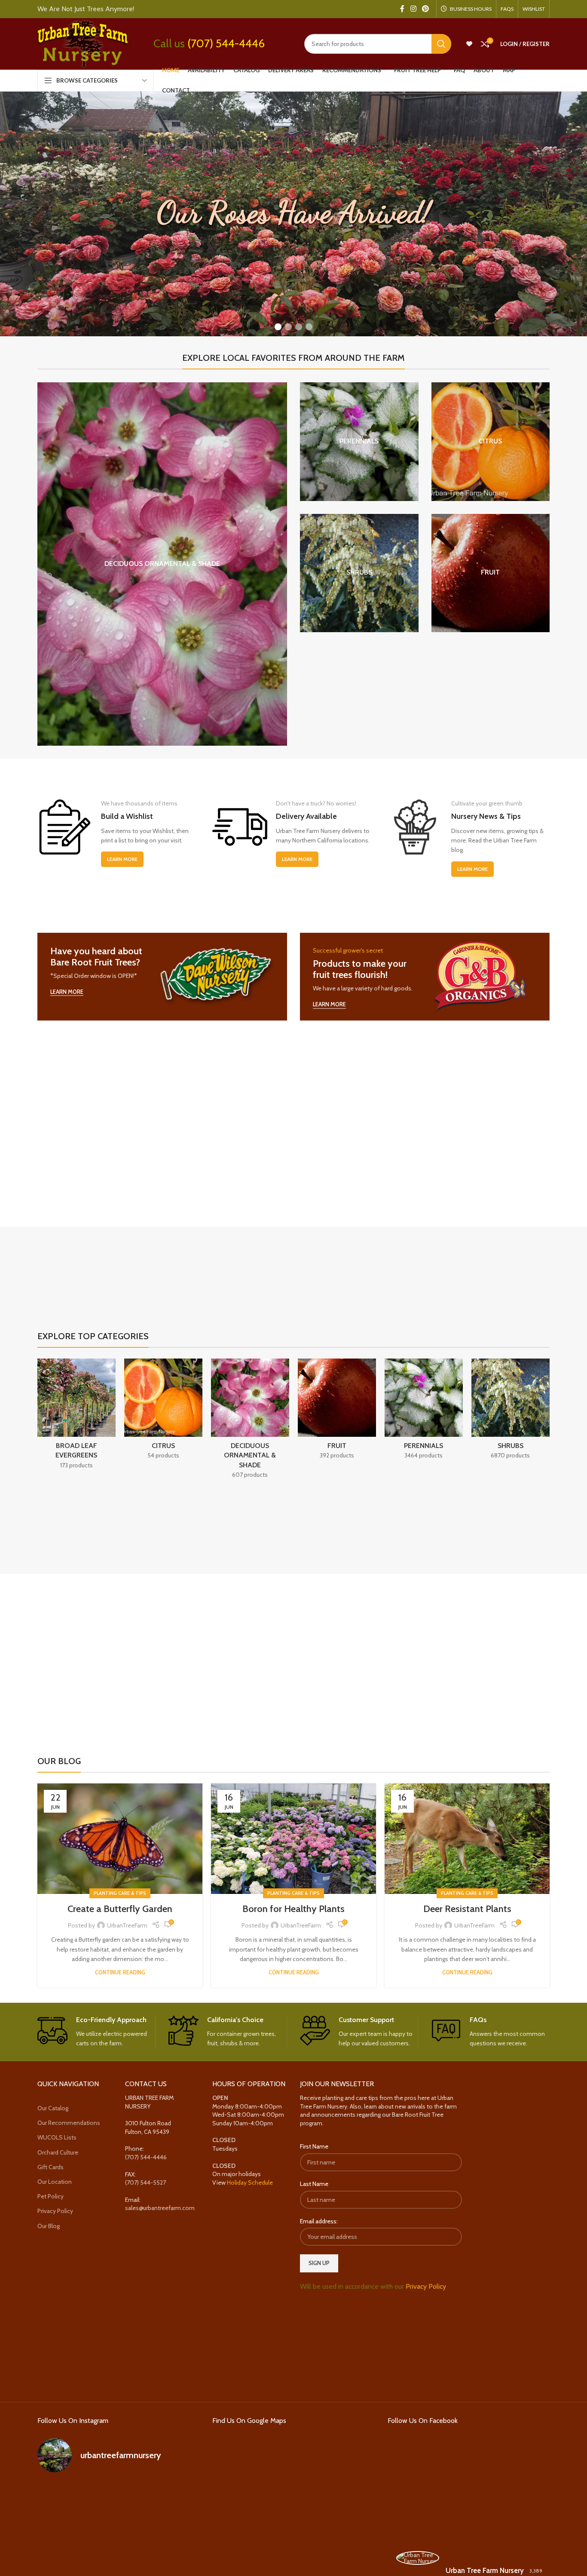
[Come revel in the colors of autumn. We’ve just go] (63, 2497)
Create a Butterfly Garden (120, 1909)
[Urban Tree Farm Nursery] (418, 2558)
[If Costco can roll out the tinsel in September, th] (63, 2530)
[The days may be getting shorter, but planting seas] (118, 2530)
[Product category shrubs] (359, 573)
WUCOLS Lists (57, 2138)
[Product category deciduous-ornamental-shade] (162, 564)
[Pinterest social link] (426, 9)
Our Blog (49, 2226)
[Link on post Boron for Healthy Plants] (293, 1839)
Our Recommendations (69, 2123)
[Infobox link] (96, 2032)
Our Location (55, 2182)
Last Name (314, 2184)
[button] (278, 327)
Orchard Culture (58, 2152)
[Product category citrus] (491, 442)
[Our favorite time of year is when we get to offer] (174, 2530)
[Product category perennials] (359, 442)
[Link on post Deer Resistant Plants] (467, 1839)
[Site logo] (83, 43)
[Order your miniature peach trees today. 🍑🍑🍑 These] (174, 2497)
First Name (314, 2147)
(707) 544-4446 (226, 43)
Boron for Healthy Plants (293, 1909)
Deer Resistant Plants (467, 1909)
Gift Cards (50, 2167)
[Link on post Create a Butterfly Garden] (120, 1839)
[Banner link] (162, 977)
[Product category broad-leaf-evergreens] (76, 1416)
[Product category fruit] (491, 573)
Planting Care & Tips (120, 1893)
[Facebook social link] (402, 9)
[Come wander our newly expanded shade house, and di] (118, 2497)
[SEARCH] (441, 44)
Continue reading (120, 1972)
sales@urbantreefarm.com (160, 2208)
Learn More (122, 859)
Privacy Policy (55, 2211)
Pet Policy (50, 2196)
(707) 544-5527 (145, 2183)
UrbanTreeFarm (127, 1925)
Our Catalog (53, 2108)
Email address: (319, 2221)
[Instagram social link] (413, 9)
